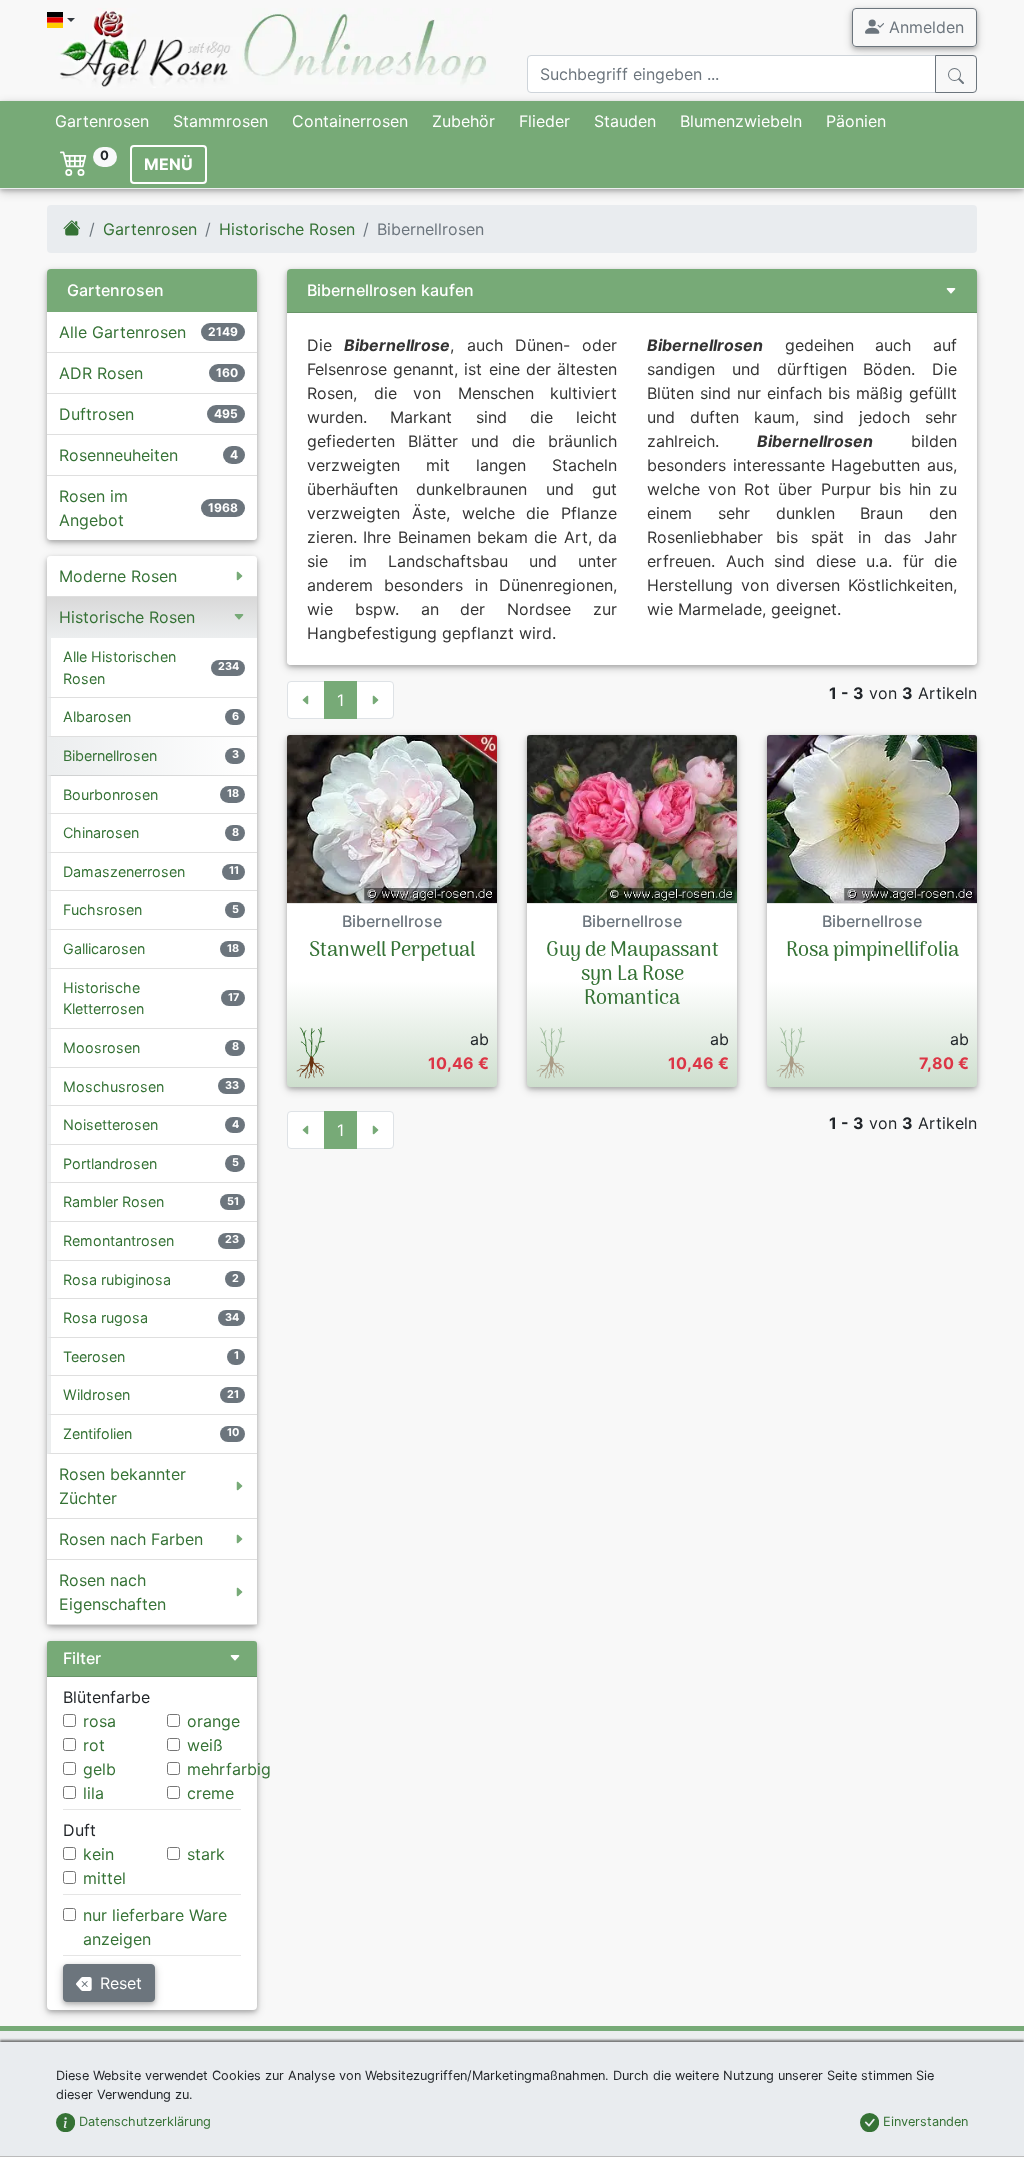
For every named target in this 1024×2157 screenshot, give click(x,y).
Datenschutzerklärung (143, 2121)
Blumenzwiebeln (741, 121)
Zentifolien (97, 1433)
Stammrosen (220, 121)
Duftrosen (96, 414)
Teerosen (94, 1356)
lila (93, 1793)
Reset (121, 1983)
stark (206, 1854)
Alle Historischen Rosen (119, 667)
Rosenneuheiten (118, 455)
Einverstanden (923, 2121)
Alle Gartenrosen (122, 332)
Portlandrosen (110, 1163)
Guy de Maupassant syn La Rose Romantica (632, 975)
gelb (99, 1769)
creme (210, 1793)
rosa (99, 1721)
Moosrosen (101, 1047)
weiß (205, 1745)
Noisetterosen (110, 1124)
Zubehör (463, 121)
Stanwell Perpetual (392, 951)
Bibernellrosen (110, 755)
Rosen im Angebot (93, 508)
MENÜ (168, 164)
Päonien (856, 121)
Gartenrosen (102, 121)
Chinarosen (101, 832)
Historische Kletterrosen (103, 998)
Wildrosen (96, 1394)
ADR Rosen (101, 373)
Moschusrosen (113, 1086)
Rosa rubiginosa (117, 1279)
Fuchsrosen (102, 909)
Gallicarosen (104, 948)
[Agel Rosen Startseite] (72, 229)
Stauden (625, 121)
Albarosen (97, 716)
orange (213, 1721)
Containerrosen (350, 121)
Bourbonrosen (110, 794)
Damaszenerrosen (124, 871)
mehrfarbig (229, 1769)
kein (98, 1854)
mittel (104, 1878)
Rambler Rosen (113, 1201)
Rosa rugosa (105, 1317)
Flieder (544, 121)
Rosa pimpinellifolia (872, 951)
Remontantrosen (118, 1240)
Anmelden (924, 27)
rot (94, 1745)
